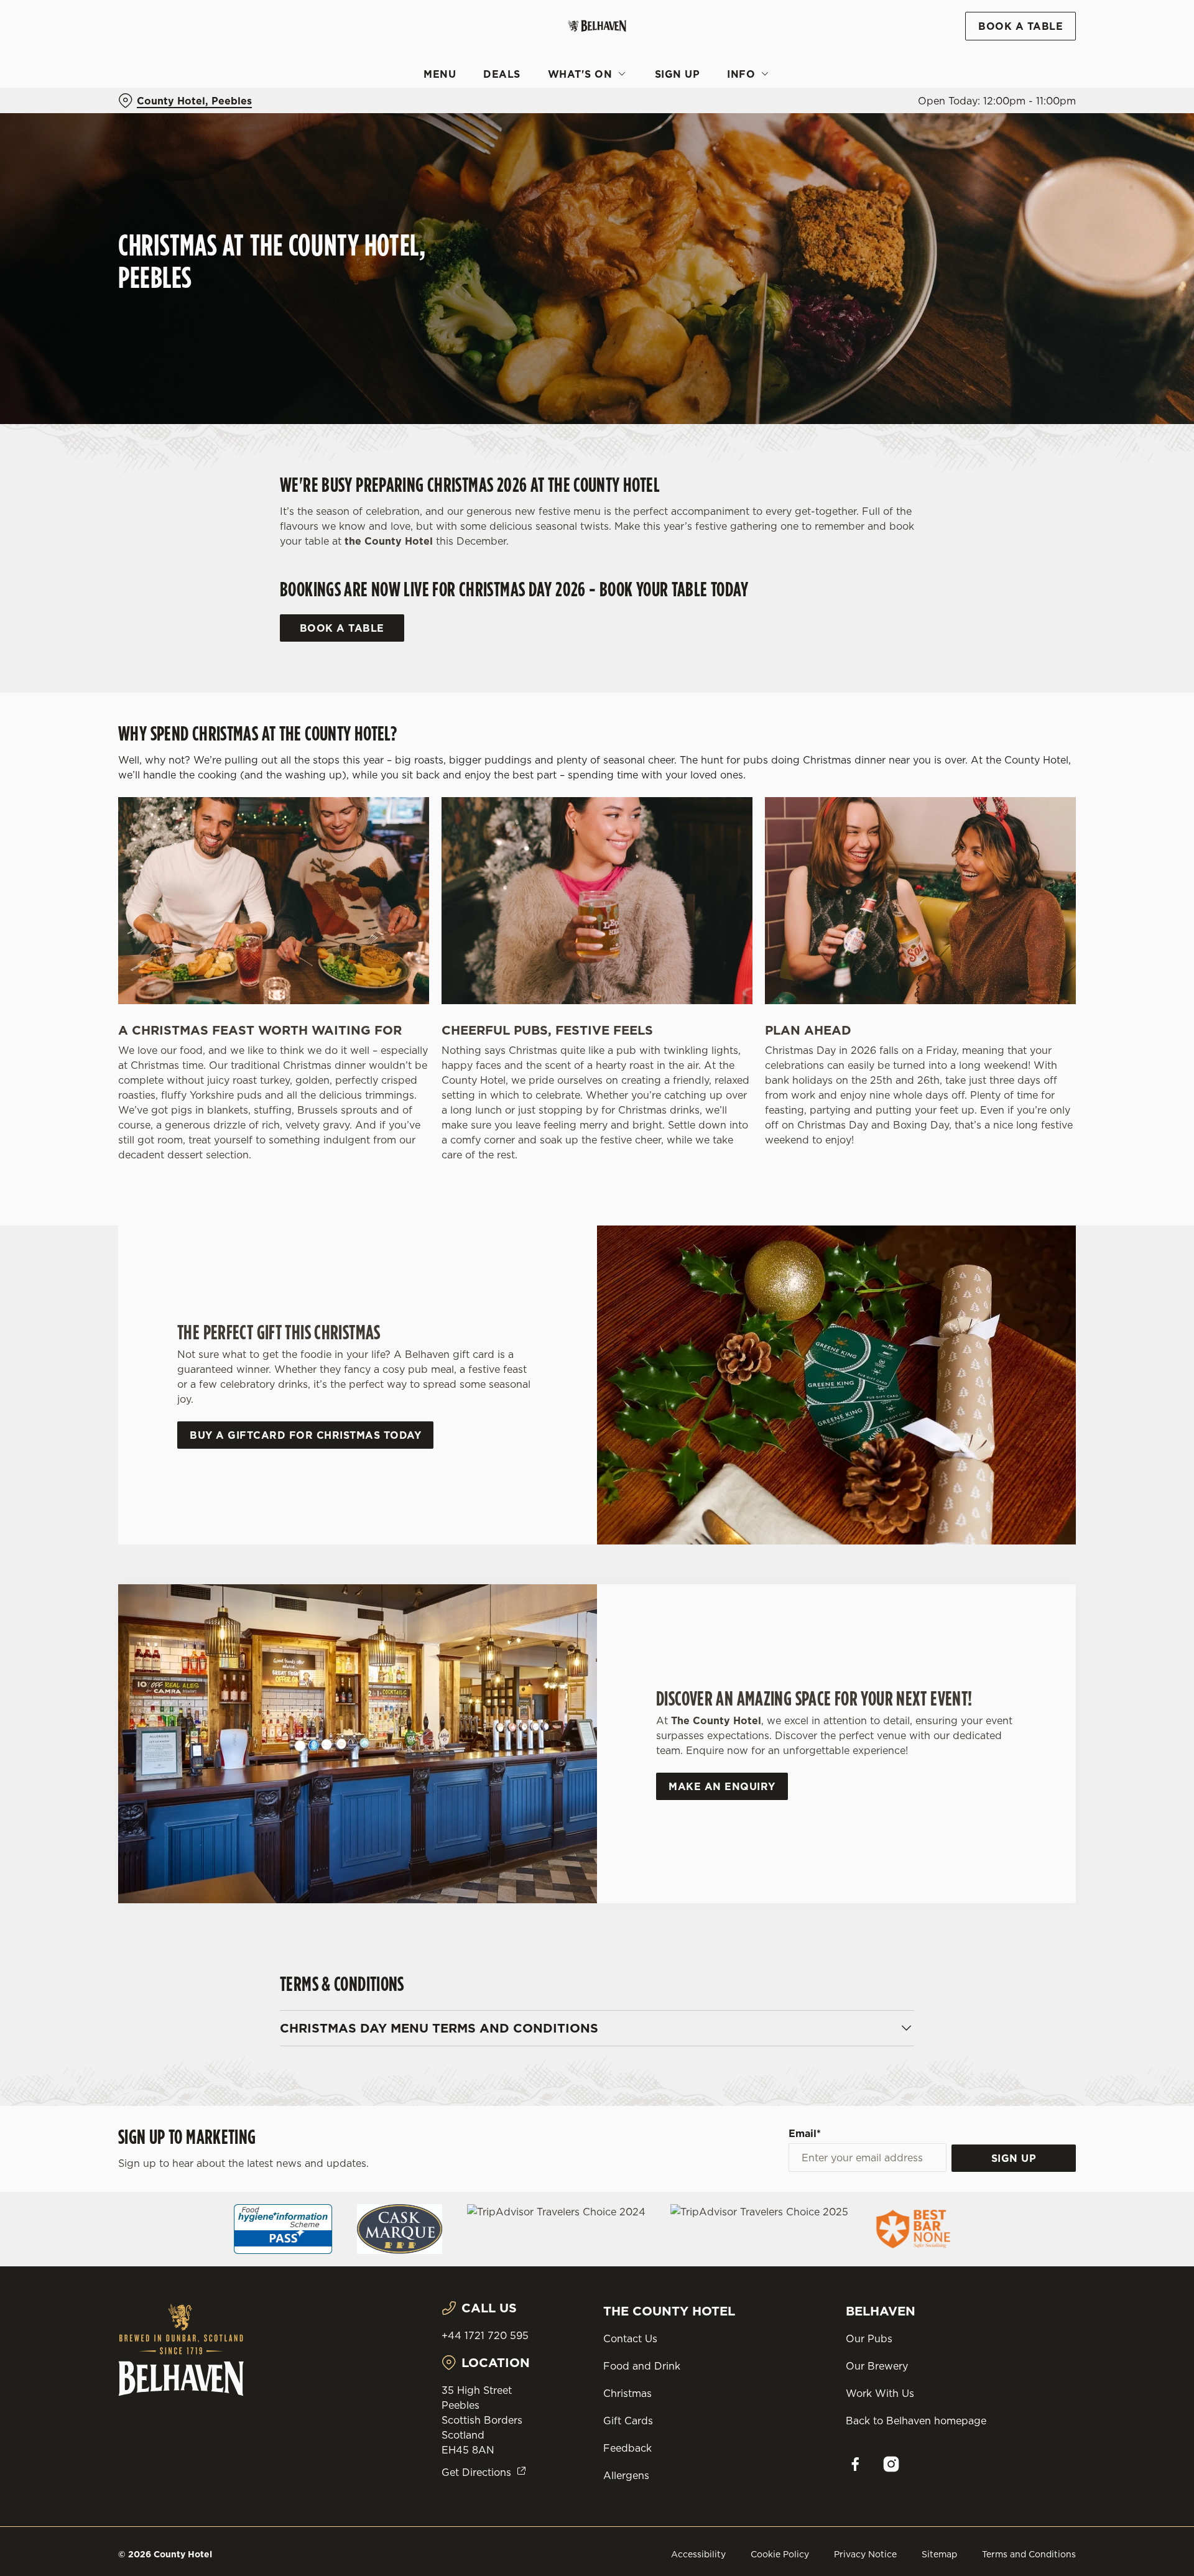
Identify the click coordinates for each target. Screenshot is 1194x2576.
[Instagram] (891, 2464)
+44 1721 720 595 (485, 2335)
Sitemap (939, 2554)
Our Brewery (877, 2366)
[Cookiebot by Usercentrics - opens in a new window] (165, 116)
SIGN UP (1014, 2158)
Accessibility (698, 2554)
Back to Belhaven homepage (916, 2421)
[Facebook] (855, 2464)
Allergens (626, 2475)
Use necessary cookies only (1006, 74)
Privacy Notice (865, 2554)
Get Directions (476, 2472)
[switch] (442, 115)
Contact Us (630, 2338)
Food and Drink (642, 2366)
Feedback (627, 2448)
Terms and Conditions (1029, 2554)
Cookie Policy (780, 2554)
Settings (722, 115)
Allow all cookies (1006, 33)
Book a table (342, 628)
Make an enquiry (722, 1786)
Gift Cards (628, 2421)
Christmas (627, 2393)
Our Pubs (869, 2338)
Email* (805, 2133)
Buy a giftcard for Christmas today (305, 1435)
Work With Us (880, 2393)
